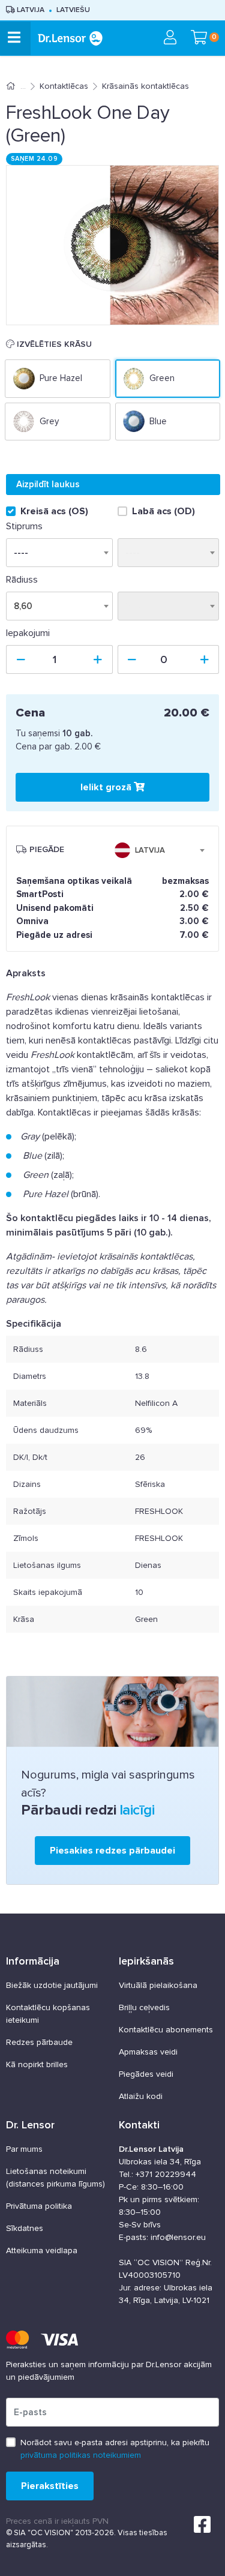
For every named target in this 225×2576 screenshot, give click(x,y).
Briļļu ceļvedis (144, 2007)
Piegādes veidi (146, 2074)
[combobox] (59, 606)
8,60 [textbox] (23, 606)
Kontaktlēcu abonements (166, 2030)
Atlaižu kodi (141, 2096)
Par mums (24, 2149)
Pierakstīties (50, 2486)
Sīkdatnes (25, 2228)
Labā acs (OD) (163, 511)
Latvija (30, 10)
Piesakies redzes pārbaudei (112, 1851)
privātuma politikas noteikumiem (81, 2455)
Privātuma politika (39, 2206)
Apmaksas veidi (148, 2052)
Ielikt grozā (107, 787)
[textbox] (142, 850)
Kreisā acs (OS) (54, 511)
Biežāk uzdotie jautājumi (52, 1985)
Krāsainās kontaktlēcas (145, 86)
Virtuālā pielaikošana (158, 1985)
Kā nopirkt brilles (37, 2064)
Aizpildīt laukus (48, 484)
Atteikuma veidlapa (42, 2250)
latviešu (73, 10)
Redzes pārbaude (39, 2042)
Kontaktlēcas (64, 86)
